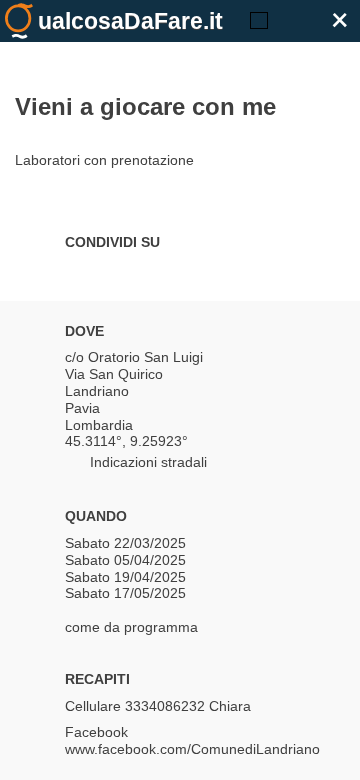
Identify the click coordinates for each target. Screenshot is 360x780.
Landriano (97, 391)
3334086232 (165, 706)
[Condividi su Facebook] (75, 271)
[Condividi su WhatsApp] (145, 271)
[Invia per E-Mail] (215, 271)
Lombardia (99, 425)
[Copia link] (180, 271)
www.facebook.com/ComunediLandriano (192, 749)
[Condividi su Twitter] (110, 271)
